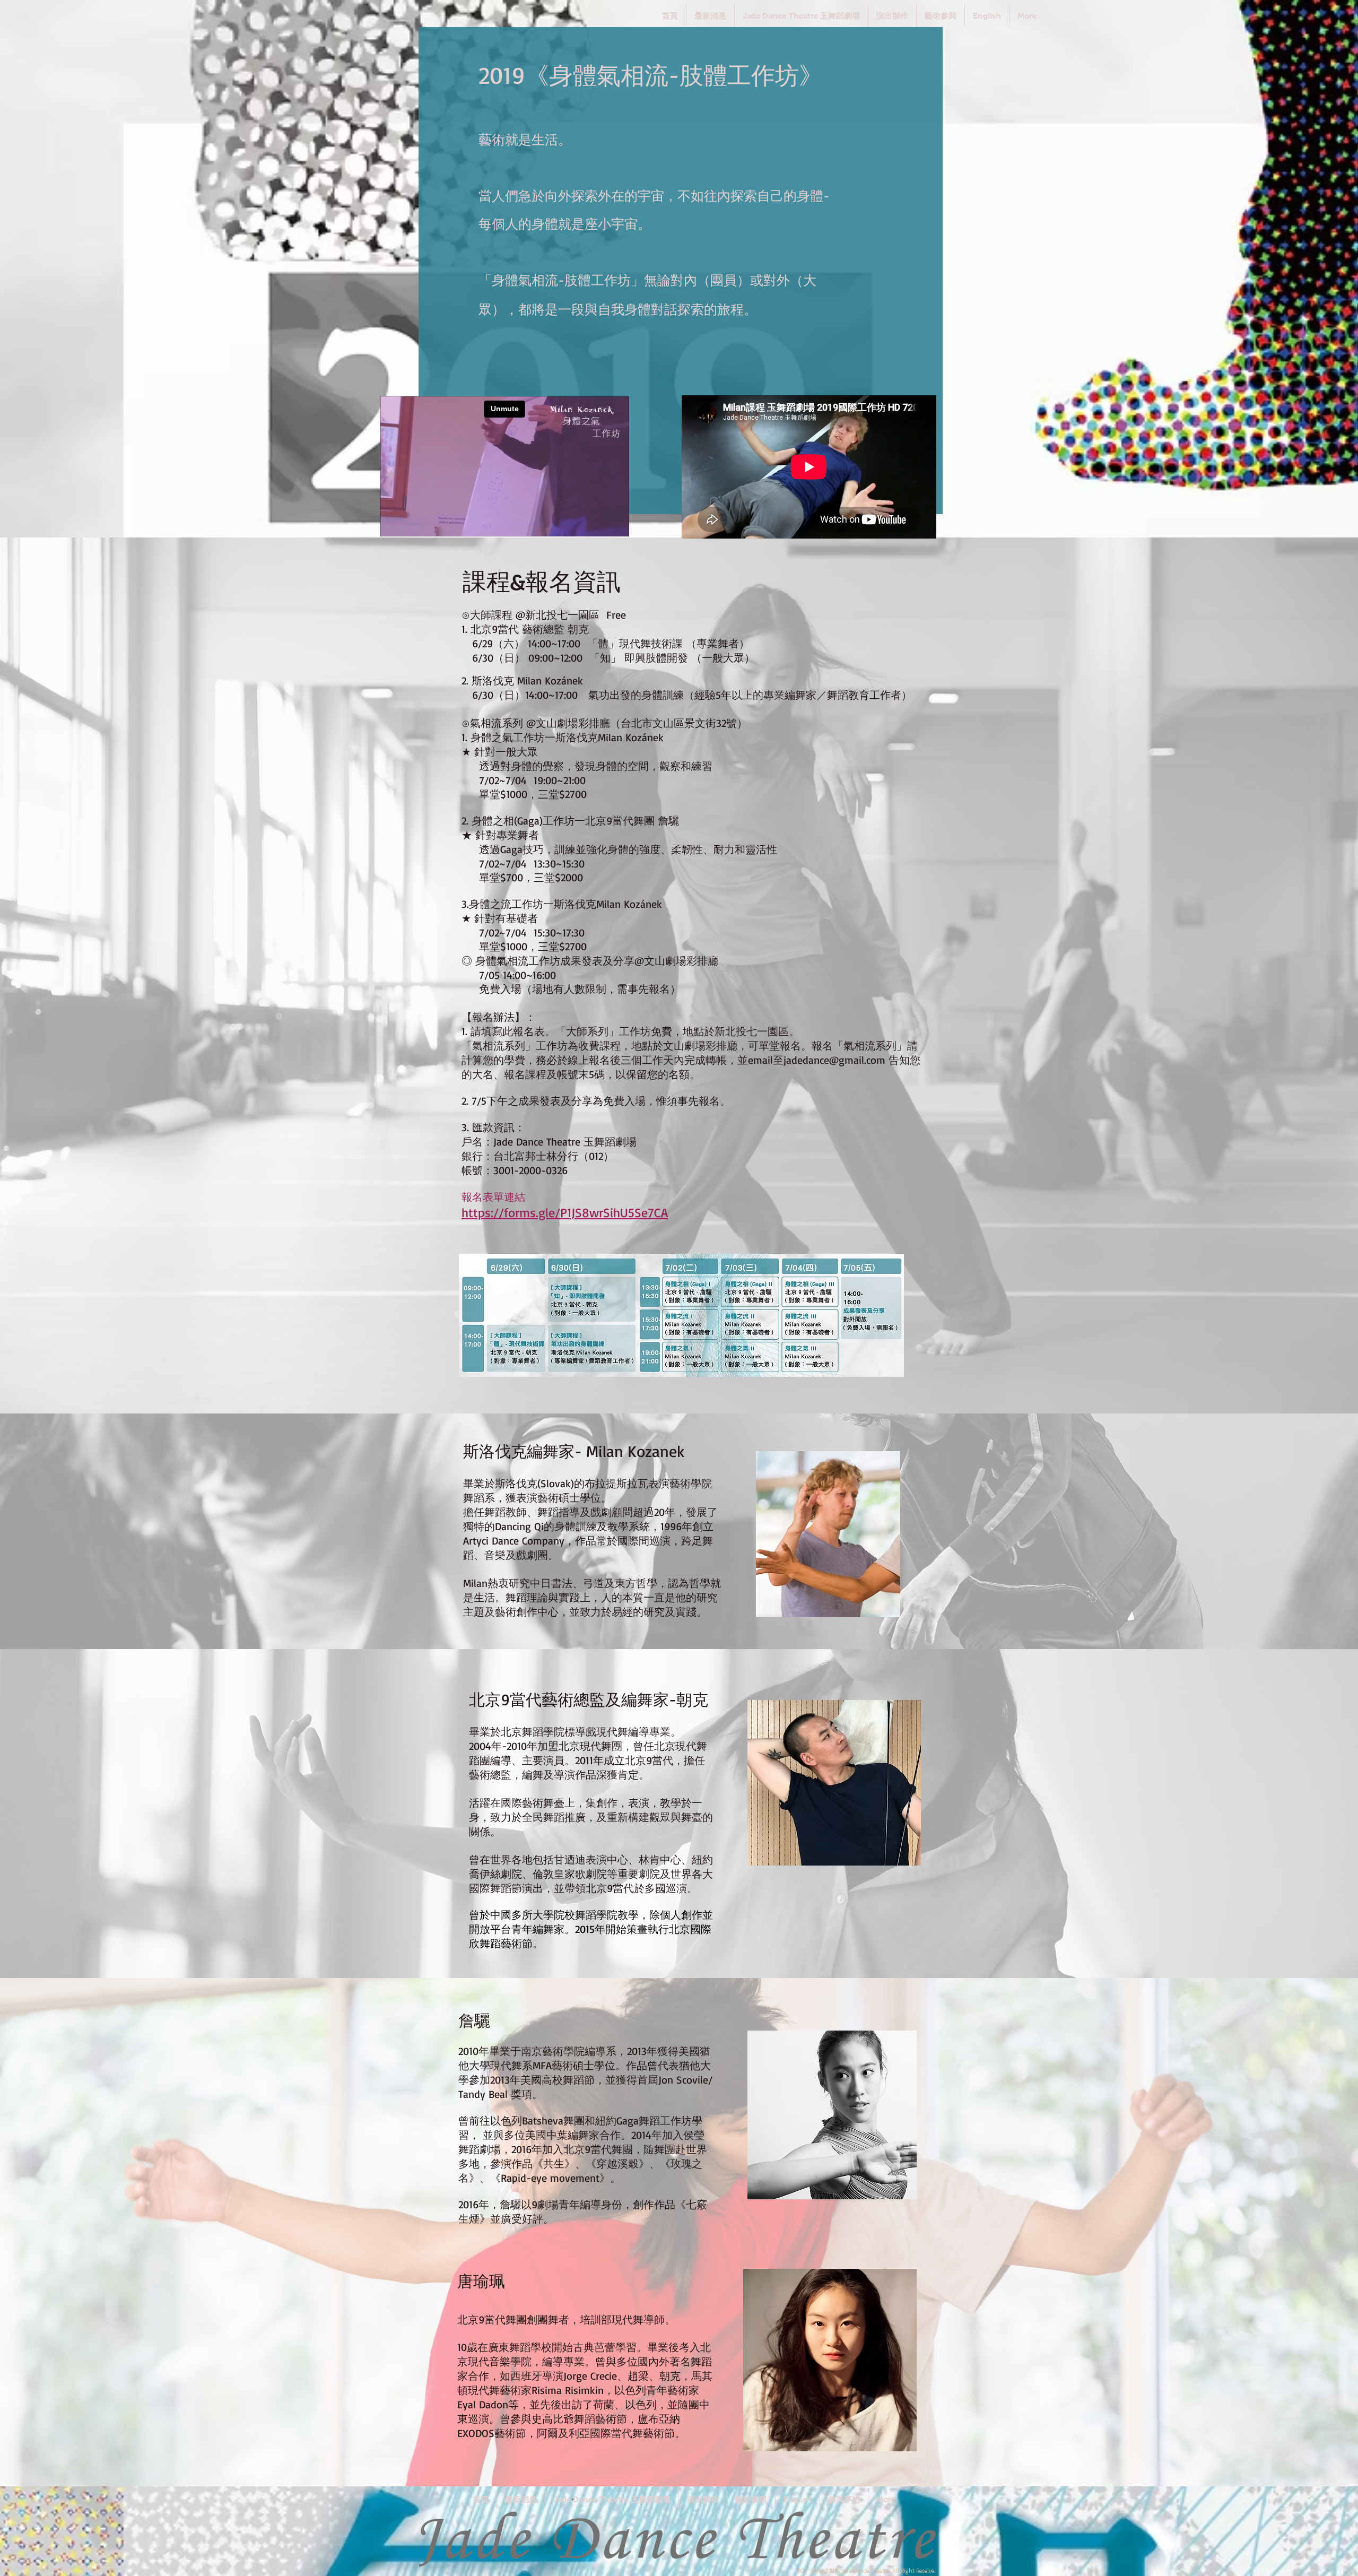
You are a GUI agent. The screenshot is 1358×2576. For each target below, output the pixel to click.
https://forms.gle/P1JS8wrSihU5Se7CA (565, 1212)
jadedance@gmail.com (834, 1060)
